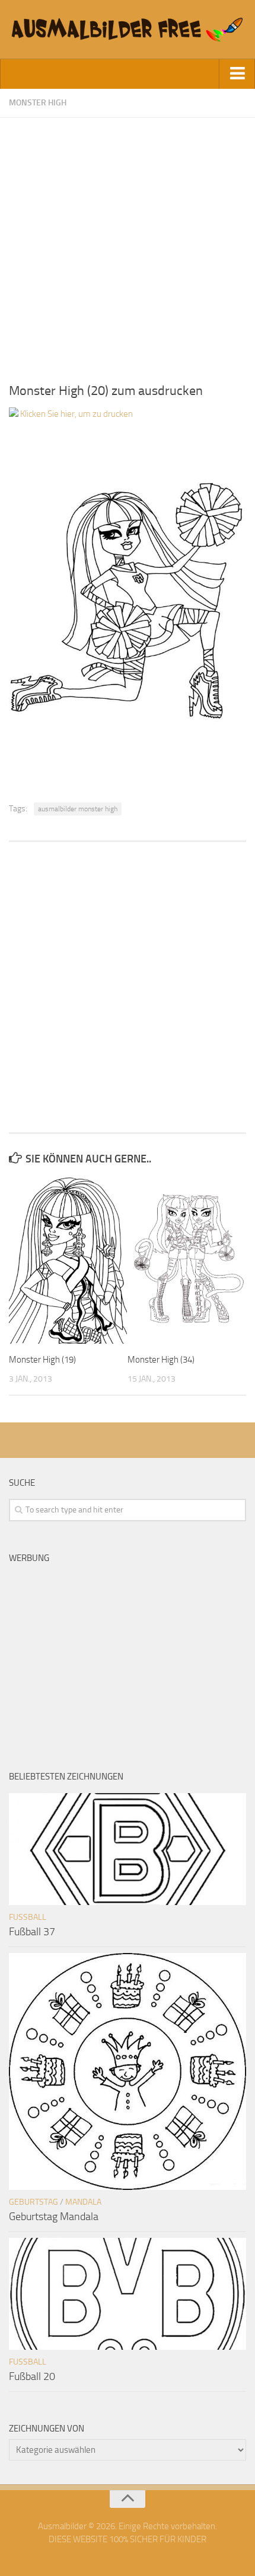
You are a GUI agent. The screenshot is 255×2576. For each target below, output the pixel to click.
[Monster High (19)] (68, 1260)
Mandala (83, 2202)
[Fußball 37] (128, 1849)
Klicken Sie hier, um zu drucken (76, 414)
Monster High (38, 103)
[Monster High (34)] (187, 1260)
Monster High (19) (42, 1360)
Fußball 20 (32, 2376)
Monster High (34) (161, 1360)
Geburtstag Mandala (54, 2217)
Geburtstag (34, 2202)
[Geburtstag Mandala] (128, 2071)
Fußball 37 (32, 1932)
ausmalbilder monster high (78, 809)
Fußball (28, 1917)
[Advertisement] (128, 245)
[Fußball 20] (128, 2294)
